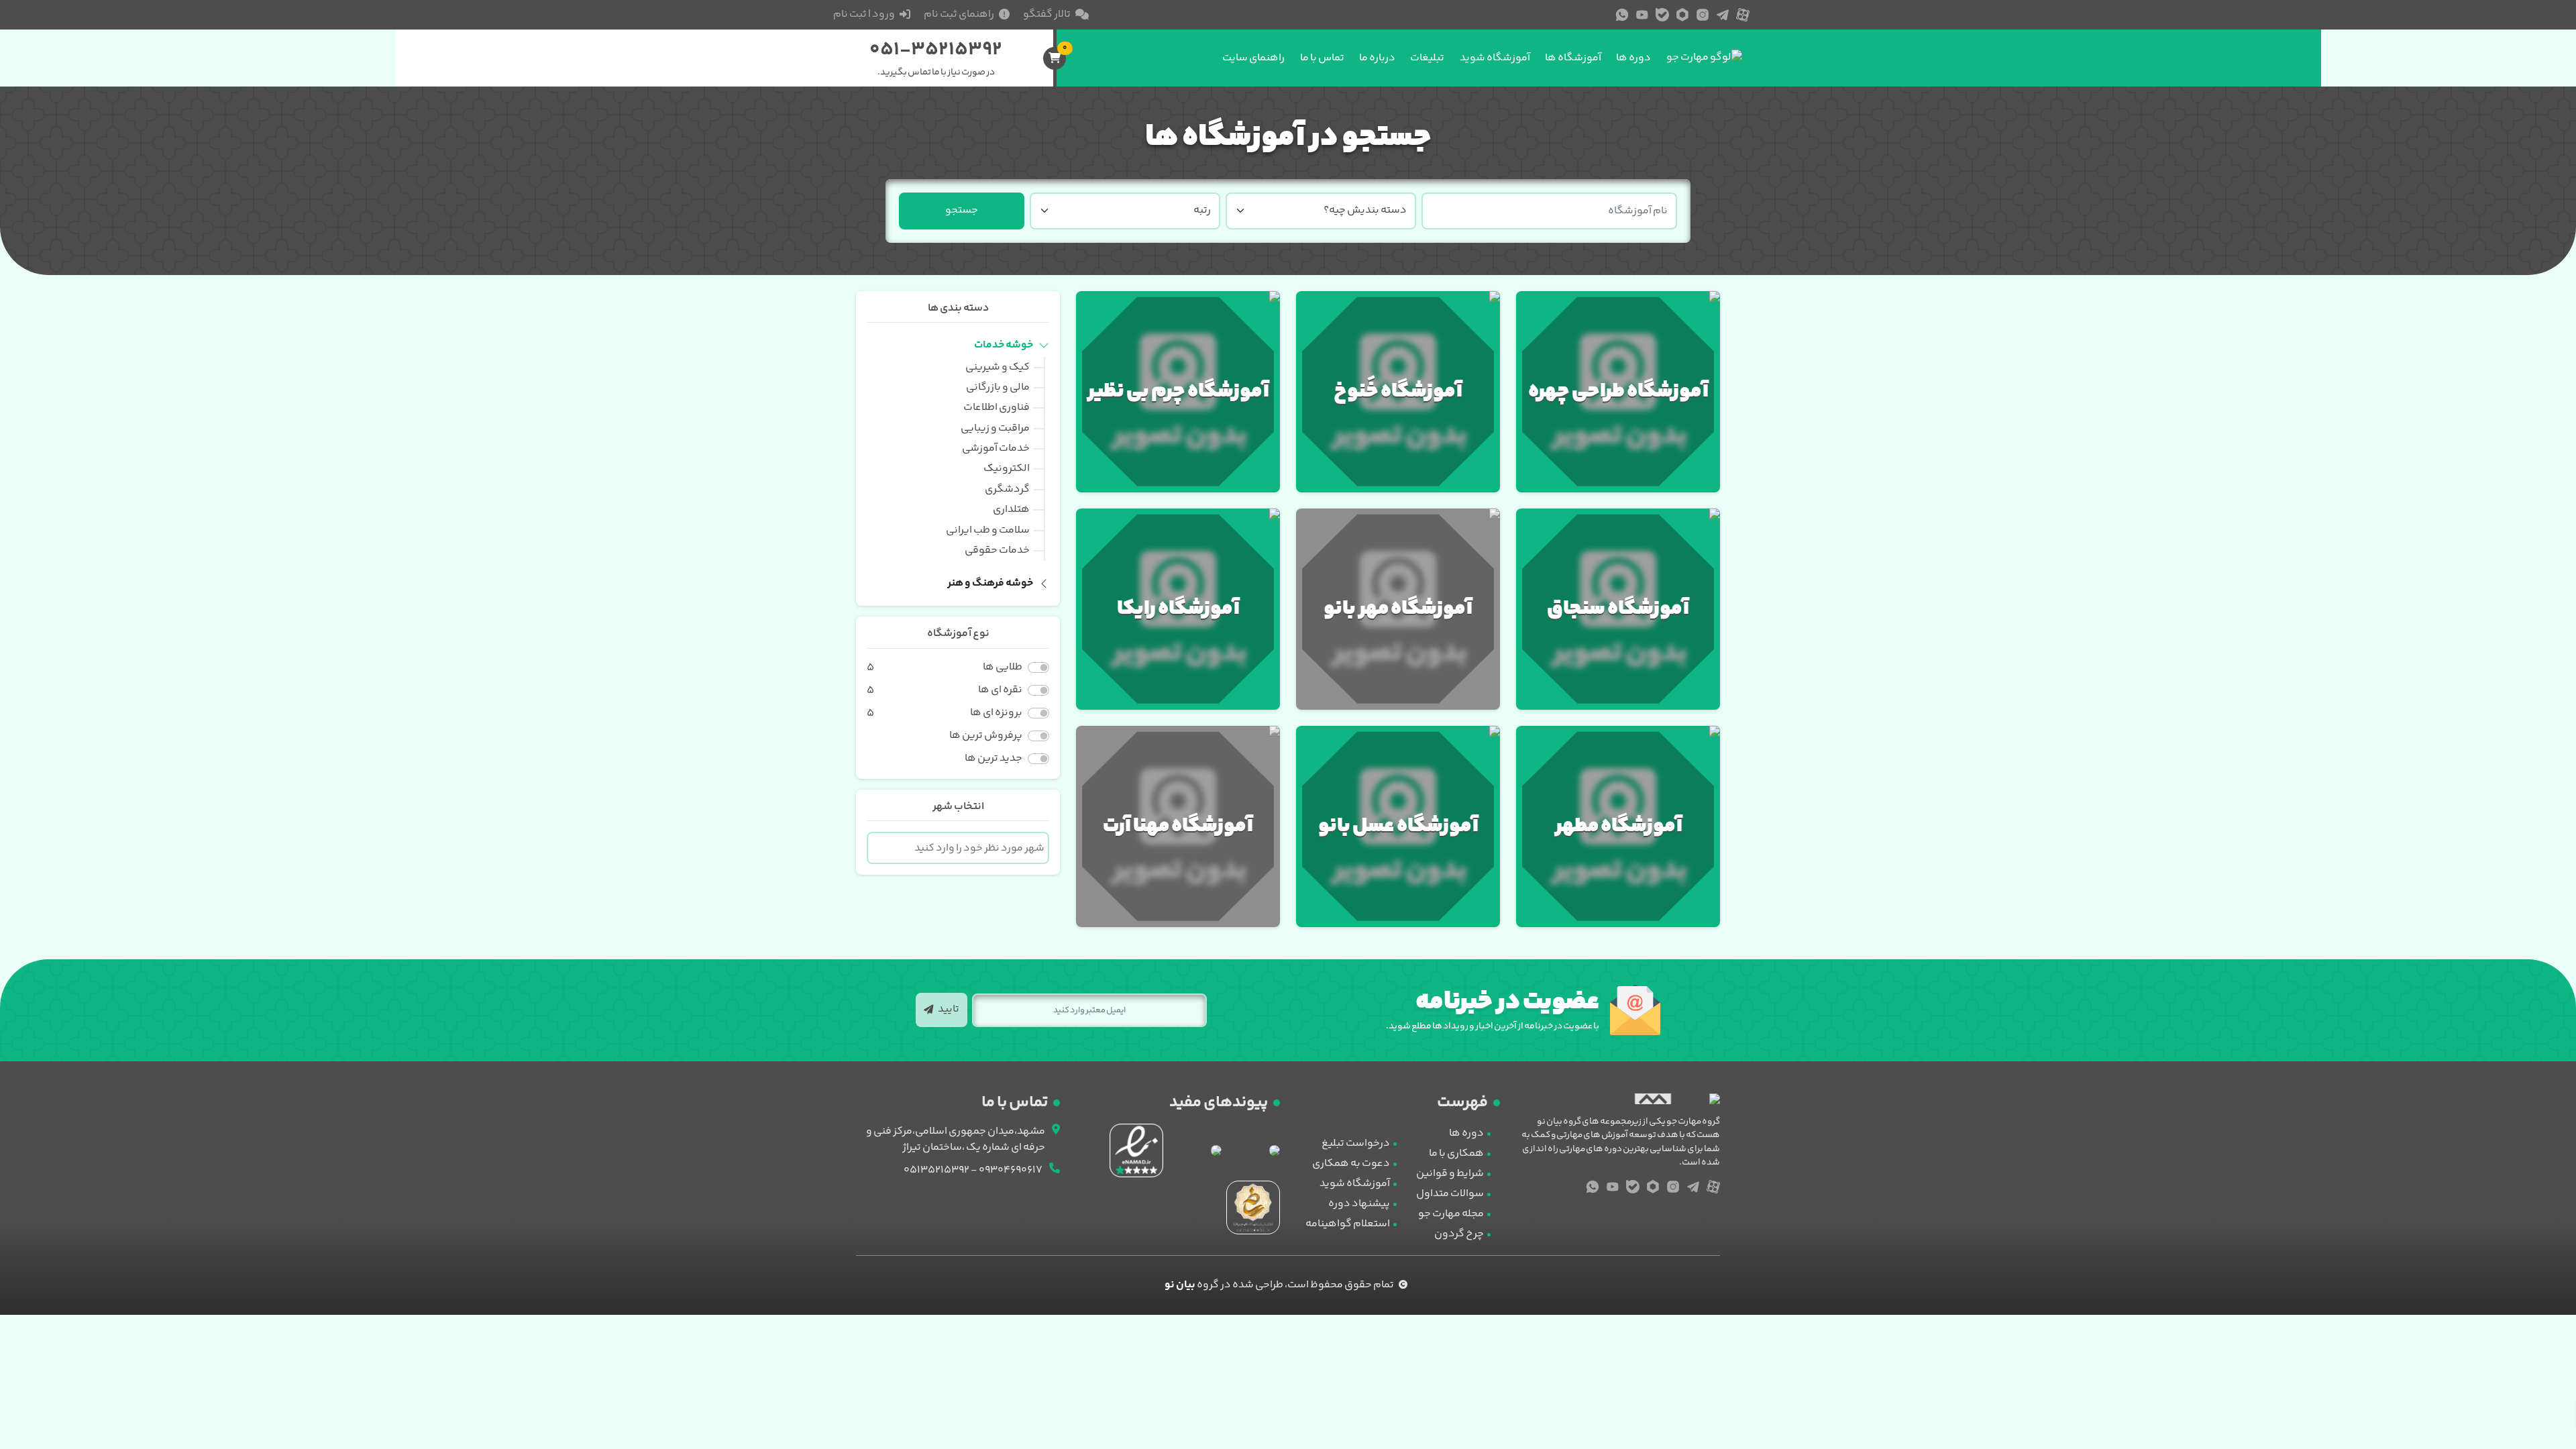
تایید (948, 1009)
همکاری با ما (1456, 1153)
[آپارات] (1743, 15)
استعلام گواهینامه (1348, 1224)
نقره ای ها (1000, 690)
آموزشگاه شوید (1495, 58)
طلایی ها (1003, 667)
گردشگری (1007, 489)
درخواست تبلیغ (1356, 1143)
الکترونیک (1007, 469)
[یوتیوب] (1642, 15)
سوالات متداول (1450, 1194)
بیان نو (1180, 1285)
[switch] (1038, 667)
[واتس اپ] (1622, 15)
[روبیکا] (1682, 15)
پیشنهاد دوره (1359, 1204)
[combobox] (958, 848)
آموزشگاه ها (1573, 58)
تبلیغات (1427, 58)
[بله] (1662, 15)
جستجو (962, 210)
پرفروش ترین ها (986, 736)
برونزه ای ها (996, 713)
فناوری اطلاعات (997, 408)
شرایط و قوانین (1450, 1174)
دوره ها (1633, 58)
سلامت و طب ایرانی (988, 530)
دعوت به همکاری (1351, 1164)
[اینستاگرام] (1703, 15)
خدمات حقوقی (997, 550)
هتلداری (1011, 509)
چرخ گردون (1459, 1234)
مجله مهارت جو (1451, 1214)
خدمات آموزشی (996, 448)
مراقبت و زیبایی (995, 428)
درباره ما (1377, 58)
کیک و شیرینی (998, 367)
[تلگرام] (1723, 15)
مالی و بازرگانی (998, 387)
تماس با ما (1322, 58)
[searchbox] (958, 849)
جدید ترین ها (994, 759)
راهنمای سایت (1253, 58)
